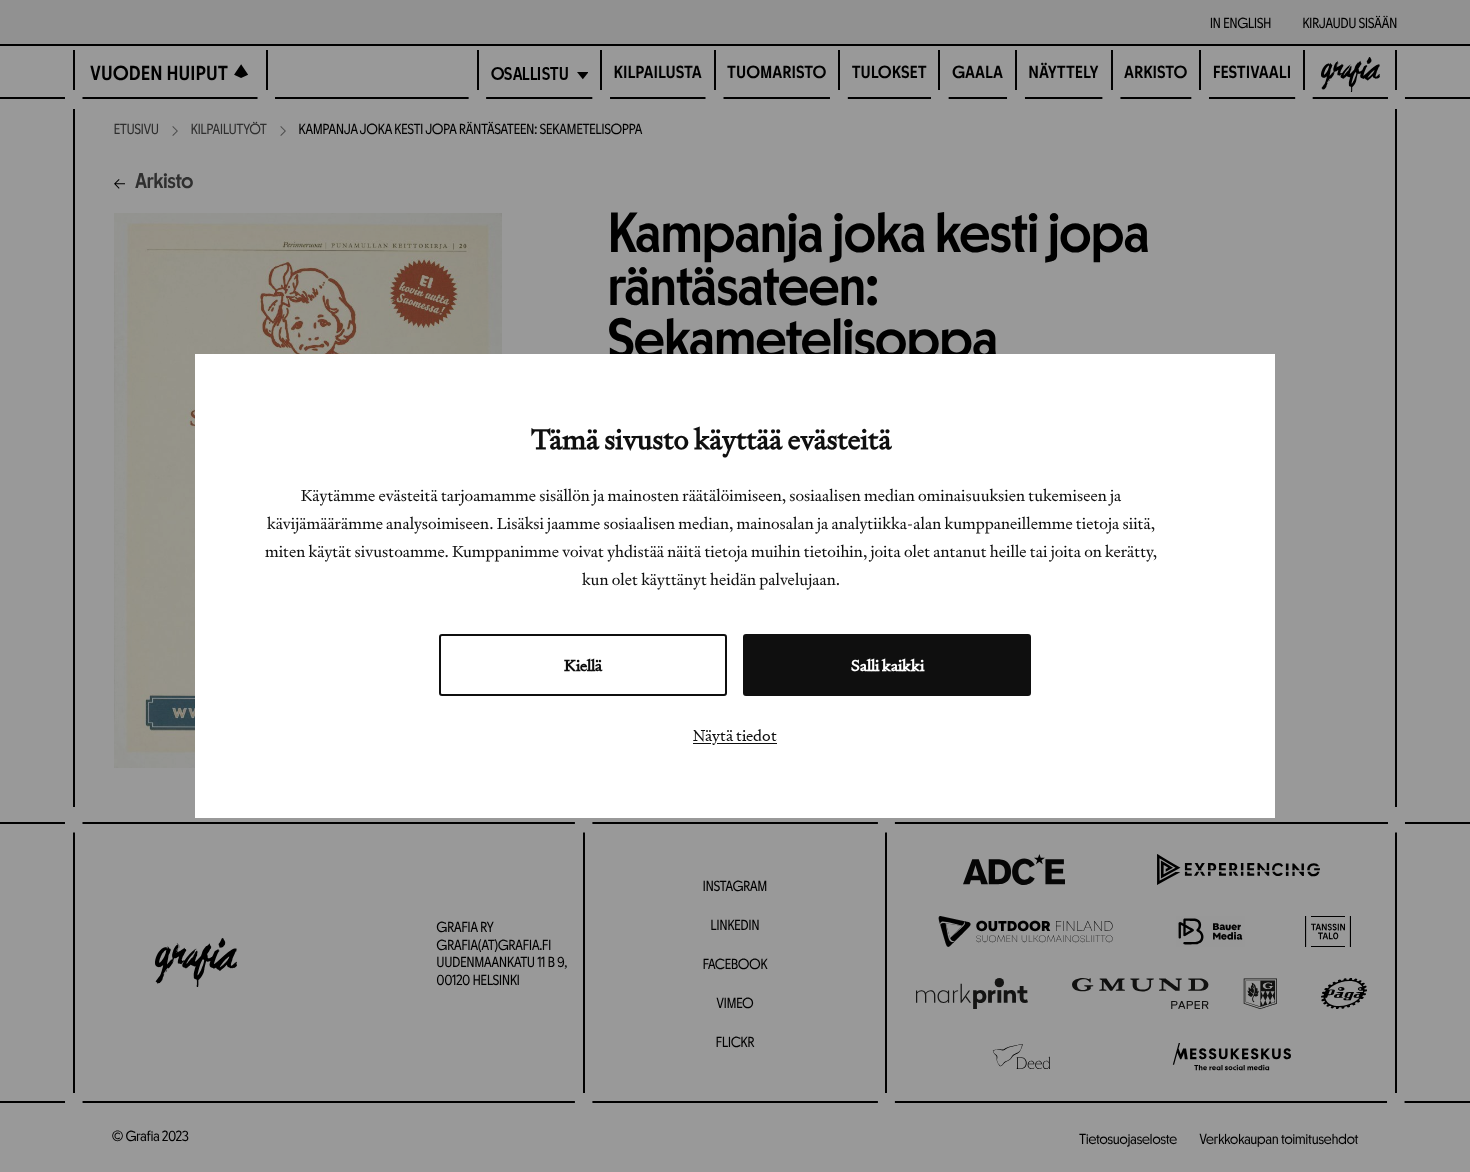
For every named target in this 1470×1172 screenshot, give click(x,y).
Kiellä (583, 665)
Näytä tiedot (735, 735)
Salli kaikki (887, 665)
